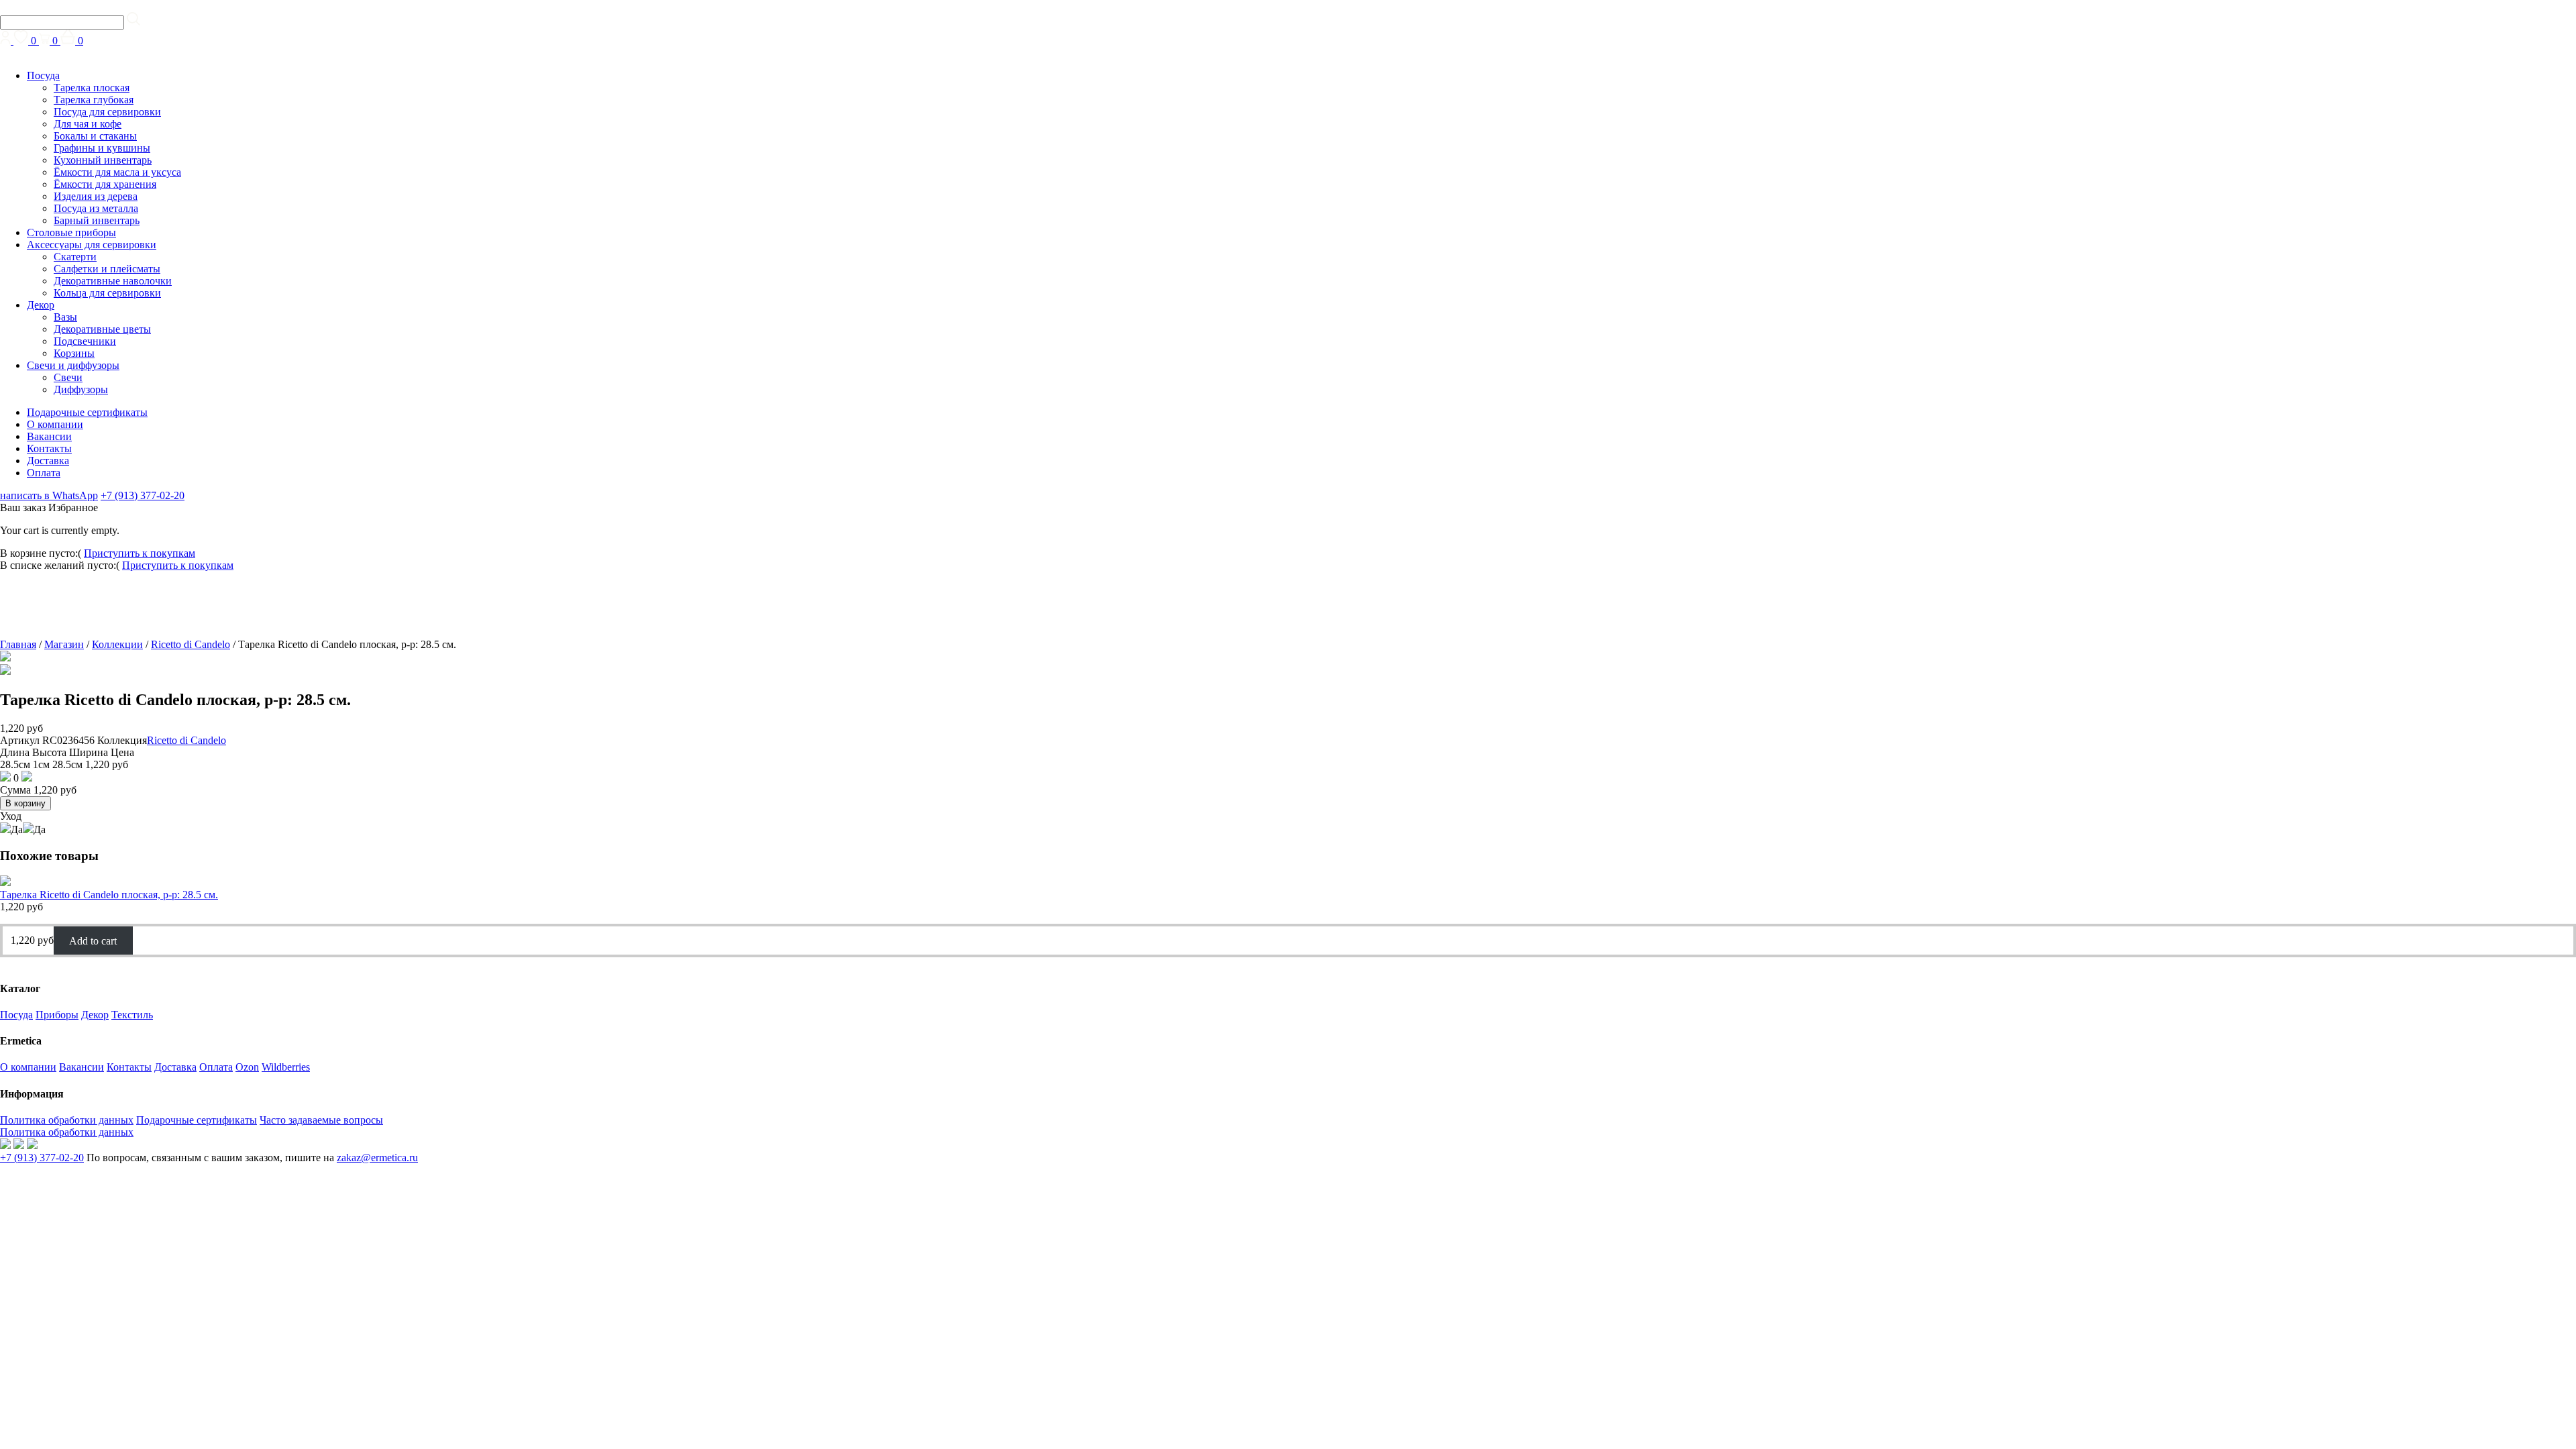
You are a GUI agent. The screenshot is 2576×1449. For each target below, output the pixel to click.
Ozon (247, 1067)
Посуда (43, 75)
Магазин (64, 644)
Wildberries (286, 1067)
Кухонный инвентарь (103, 160)
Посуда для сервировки (107, 112)
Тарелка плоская (92, 88)
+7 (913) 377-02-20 (143, 495)
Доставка (48, 461)
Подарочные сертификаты (87, 412)
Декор (41, 305)
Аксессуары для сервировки (92, 245)
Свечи (68, 377)
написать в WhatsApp (49, 495)
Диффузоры (81, 389)
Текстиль (132, 1015)
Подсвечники (85, 341)
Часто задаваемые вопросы (321, 1120)
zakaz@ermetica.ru (377, 1158)
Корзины (74, 353)
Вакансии (49, 436)
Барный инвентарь (97, 220)
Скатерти (75, 257)
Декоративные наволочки (113, 281)
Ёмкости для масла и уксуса (117, 172)
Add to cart (93, 940)
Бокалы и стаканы (95, 136)
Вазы (65, 317)
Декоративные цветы (102, 329)
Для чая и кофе (88, 124)
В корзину (25, 803)
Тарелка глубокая (94, 100)
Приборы (57, 1015)
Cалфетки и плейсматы (107, 269)
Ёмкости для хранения (105, 184)
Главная (18, 644)
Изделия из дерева (96, 196)
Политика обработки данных (67, 1120)
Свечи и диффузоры (73, 365)
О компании (55, 424)
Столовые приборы (71, 232)
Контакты (49, 448)
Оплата (44, 473)
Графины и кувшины (102, 148)
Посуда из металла (96, 208)
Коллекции (117, 644)
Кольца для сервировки (107, 293)
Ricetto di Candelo (191, 644)
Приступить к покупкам (140, 553)
